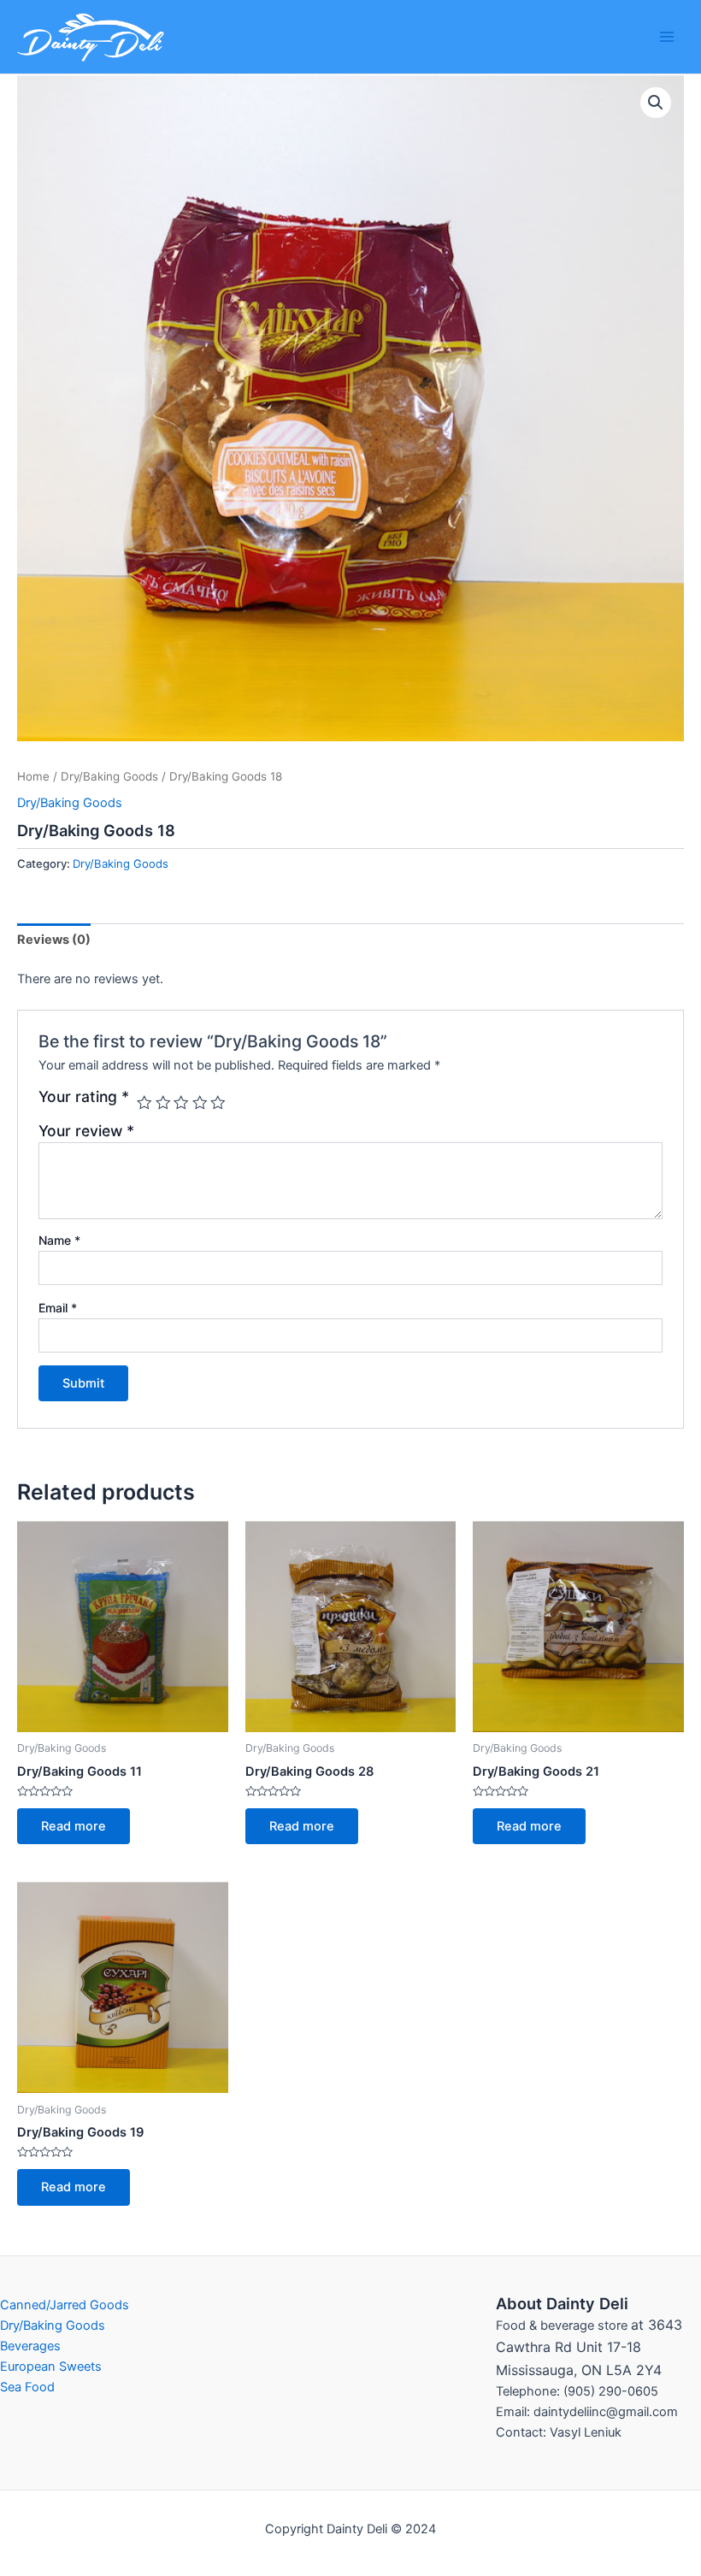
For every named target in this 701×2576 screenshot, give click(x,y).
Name (59, 1240)
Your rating (84, 1097)
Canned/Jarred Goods (65, 2305)
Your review (86, 1131)
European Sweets (51, 2367)
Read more (74, 1826)
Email (58, 1308)
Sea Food (27, 2387)
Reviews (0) (54, 940)
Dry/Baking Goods (109, 776)
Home (33, 776)
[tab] (54, 940)
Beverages (30, 2346)
